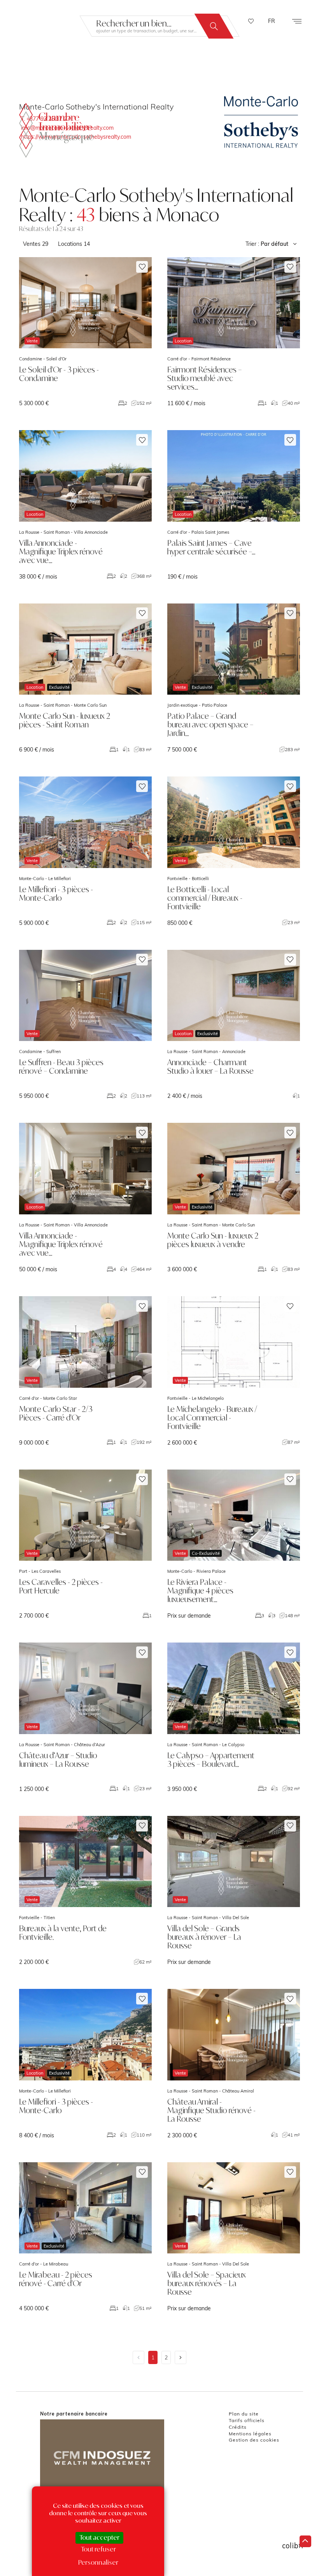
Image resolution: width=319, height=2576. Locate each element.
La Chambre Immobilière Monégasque (56, 130)
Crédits (238, 2427)
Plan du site (244, 2414)
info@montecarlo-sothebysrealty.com (67, 128)
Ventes (36, 244)
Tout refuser (98, 2549)
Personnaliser (98, 2562)
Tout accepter (99, 2537)
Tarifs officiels (247, 2420)
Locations (74, 244)
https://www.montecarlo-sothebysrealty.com (76, 137)
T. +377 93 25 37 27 (46, 119)
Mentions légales (250, 2434)
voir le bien (85, 332)
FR (272, 21)
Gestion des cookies (254, 2440)
